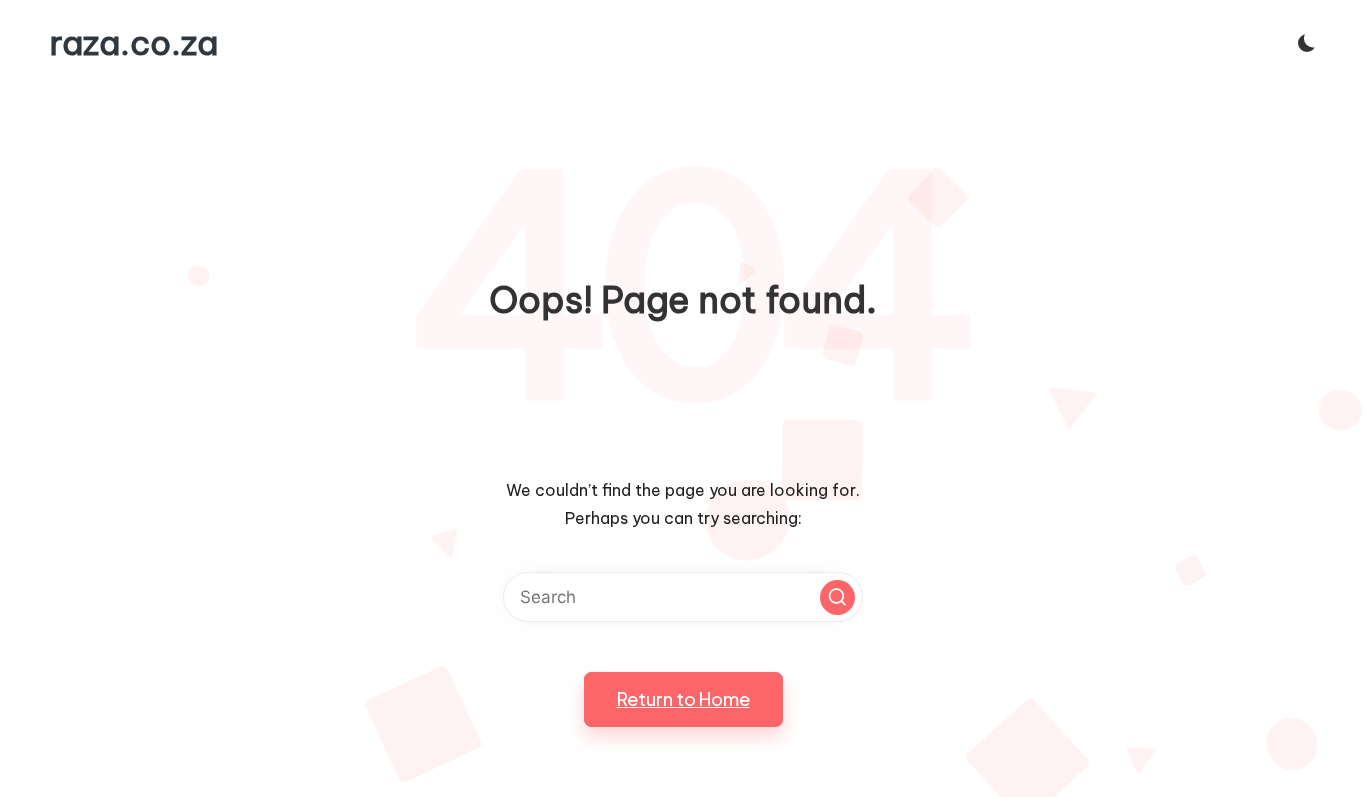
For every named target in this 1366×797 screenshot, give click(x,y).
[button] (837, 597)
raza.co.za (134, 43)
